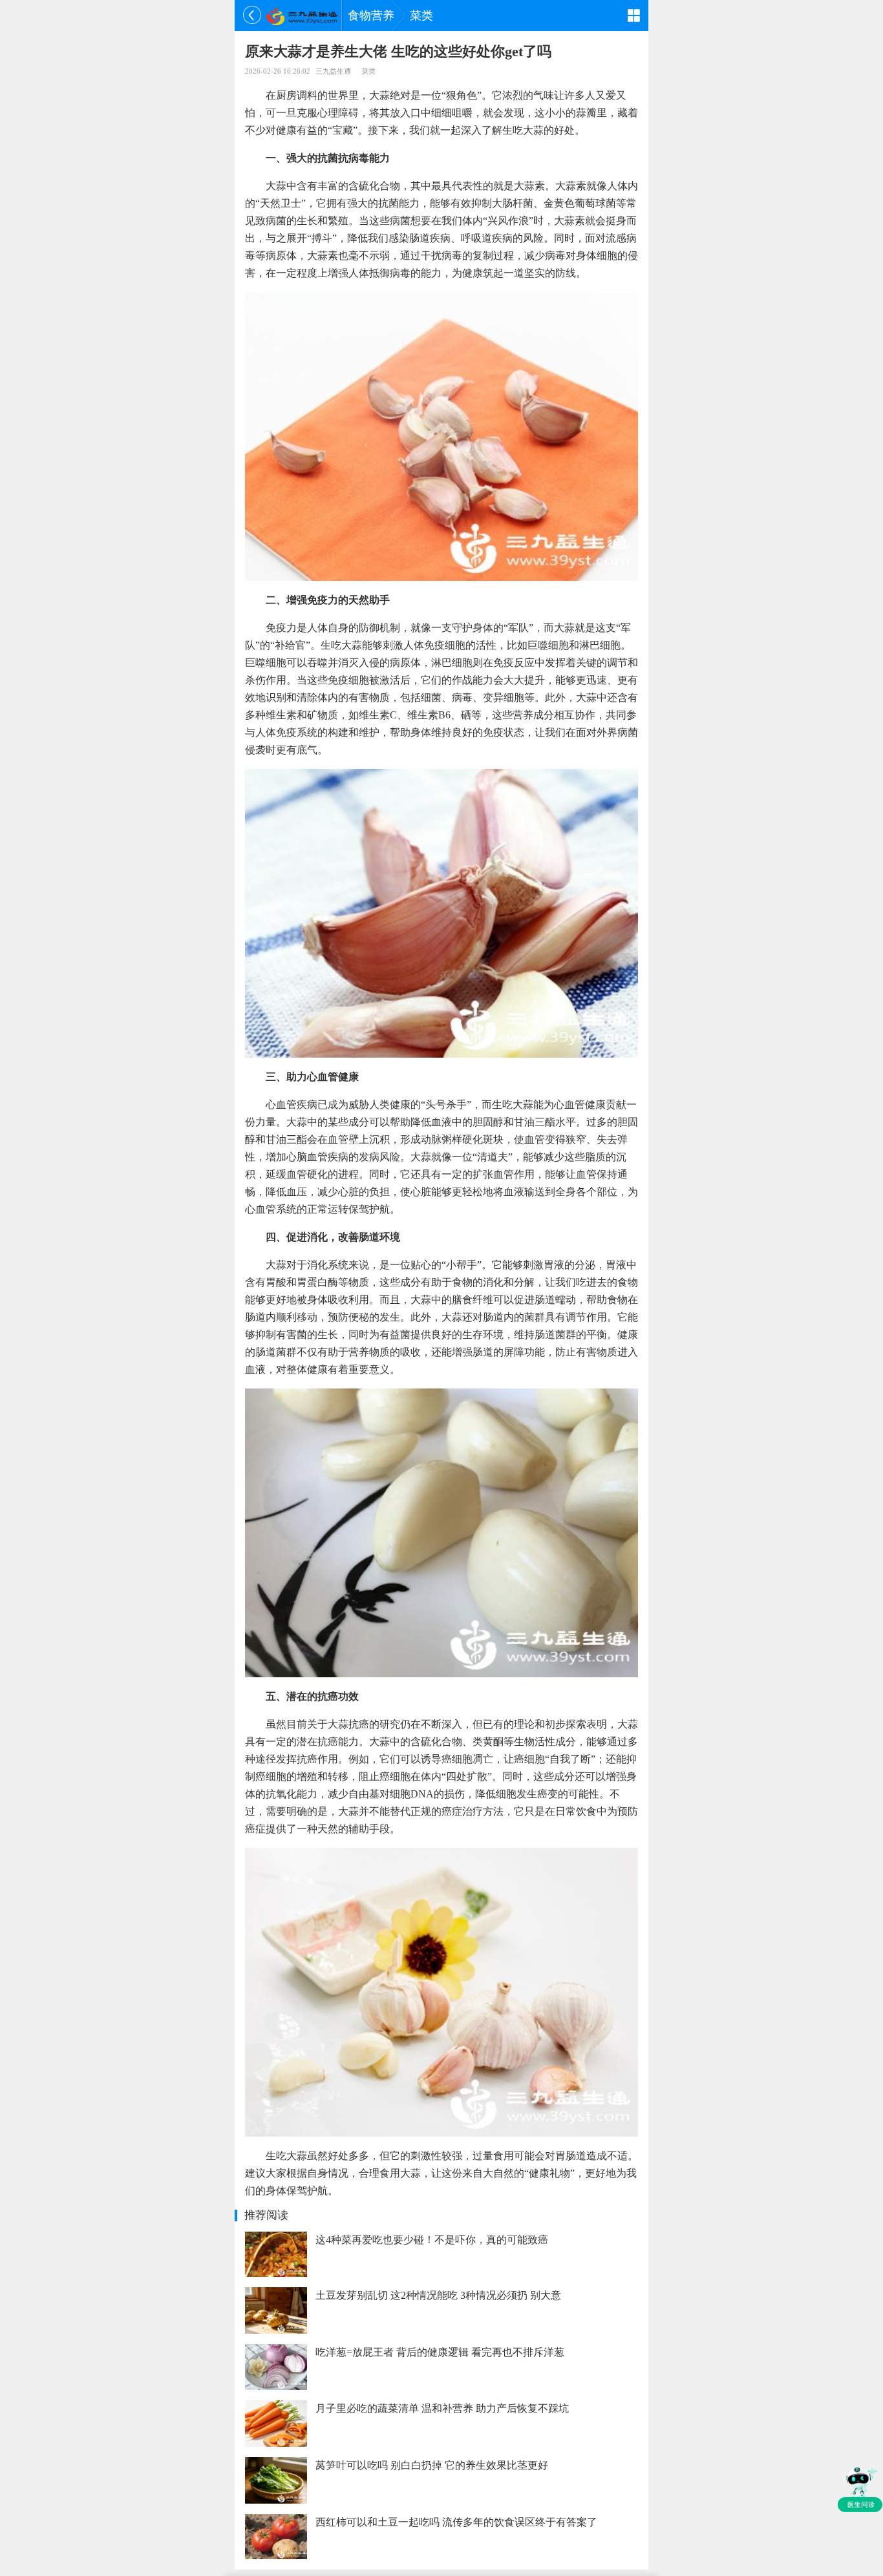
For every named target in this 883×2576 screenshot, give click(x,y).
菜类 (421, 16)
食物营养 (371, 16)
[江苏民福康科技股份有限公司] (302, 16)
